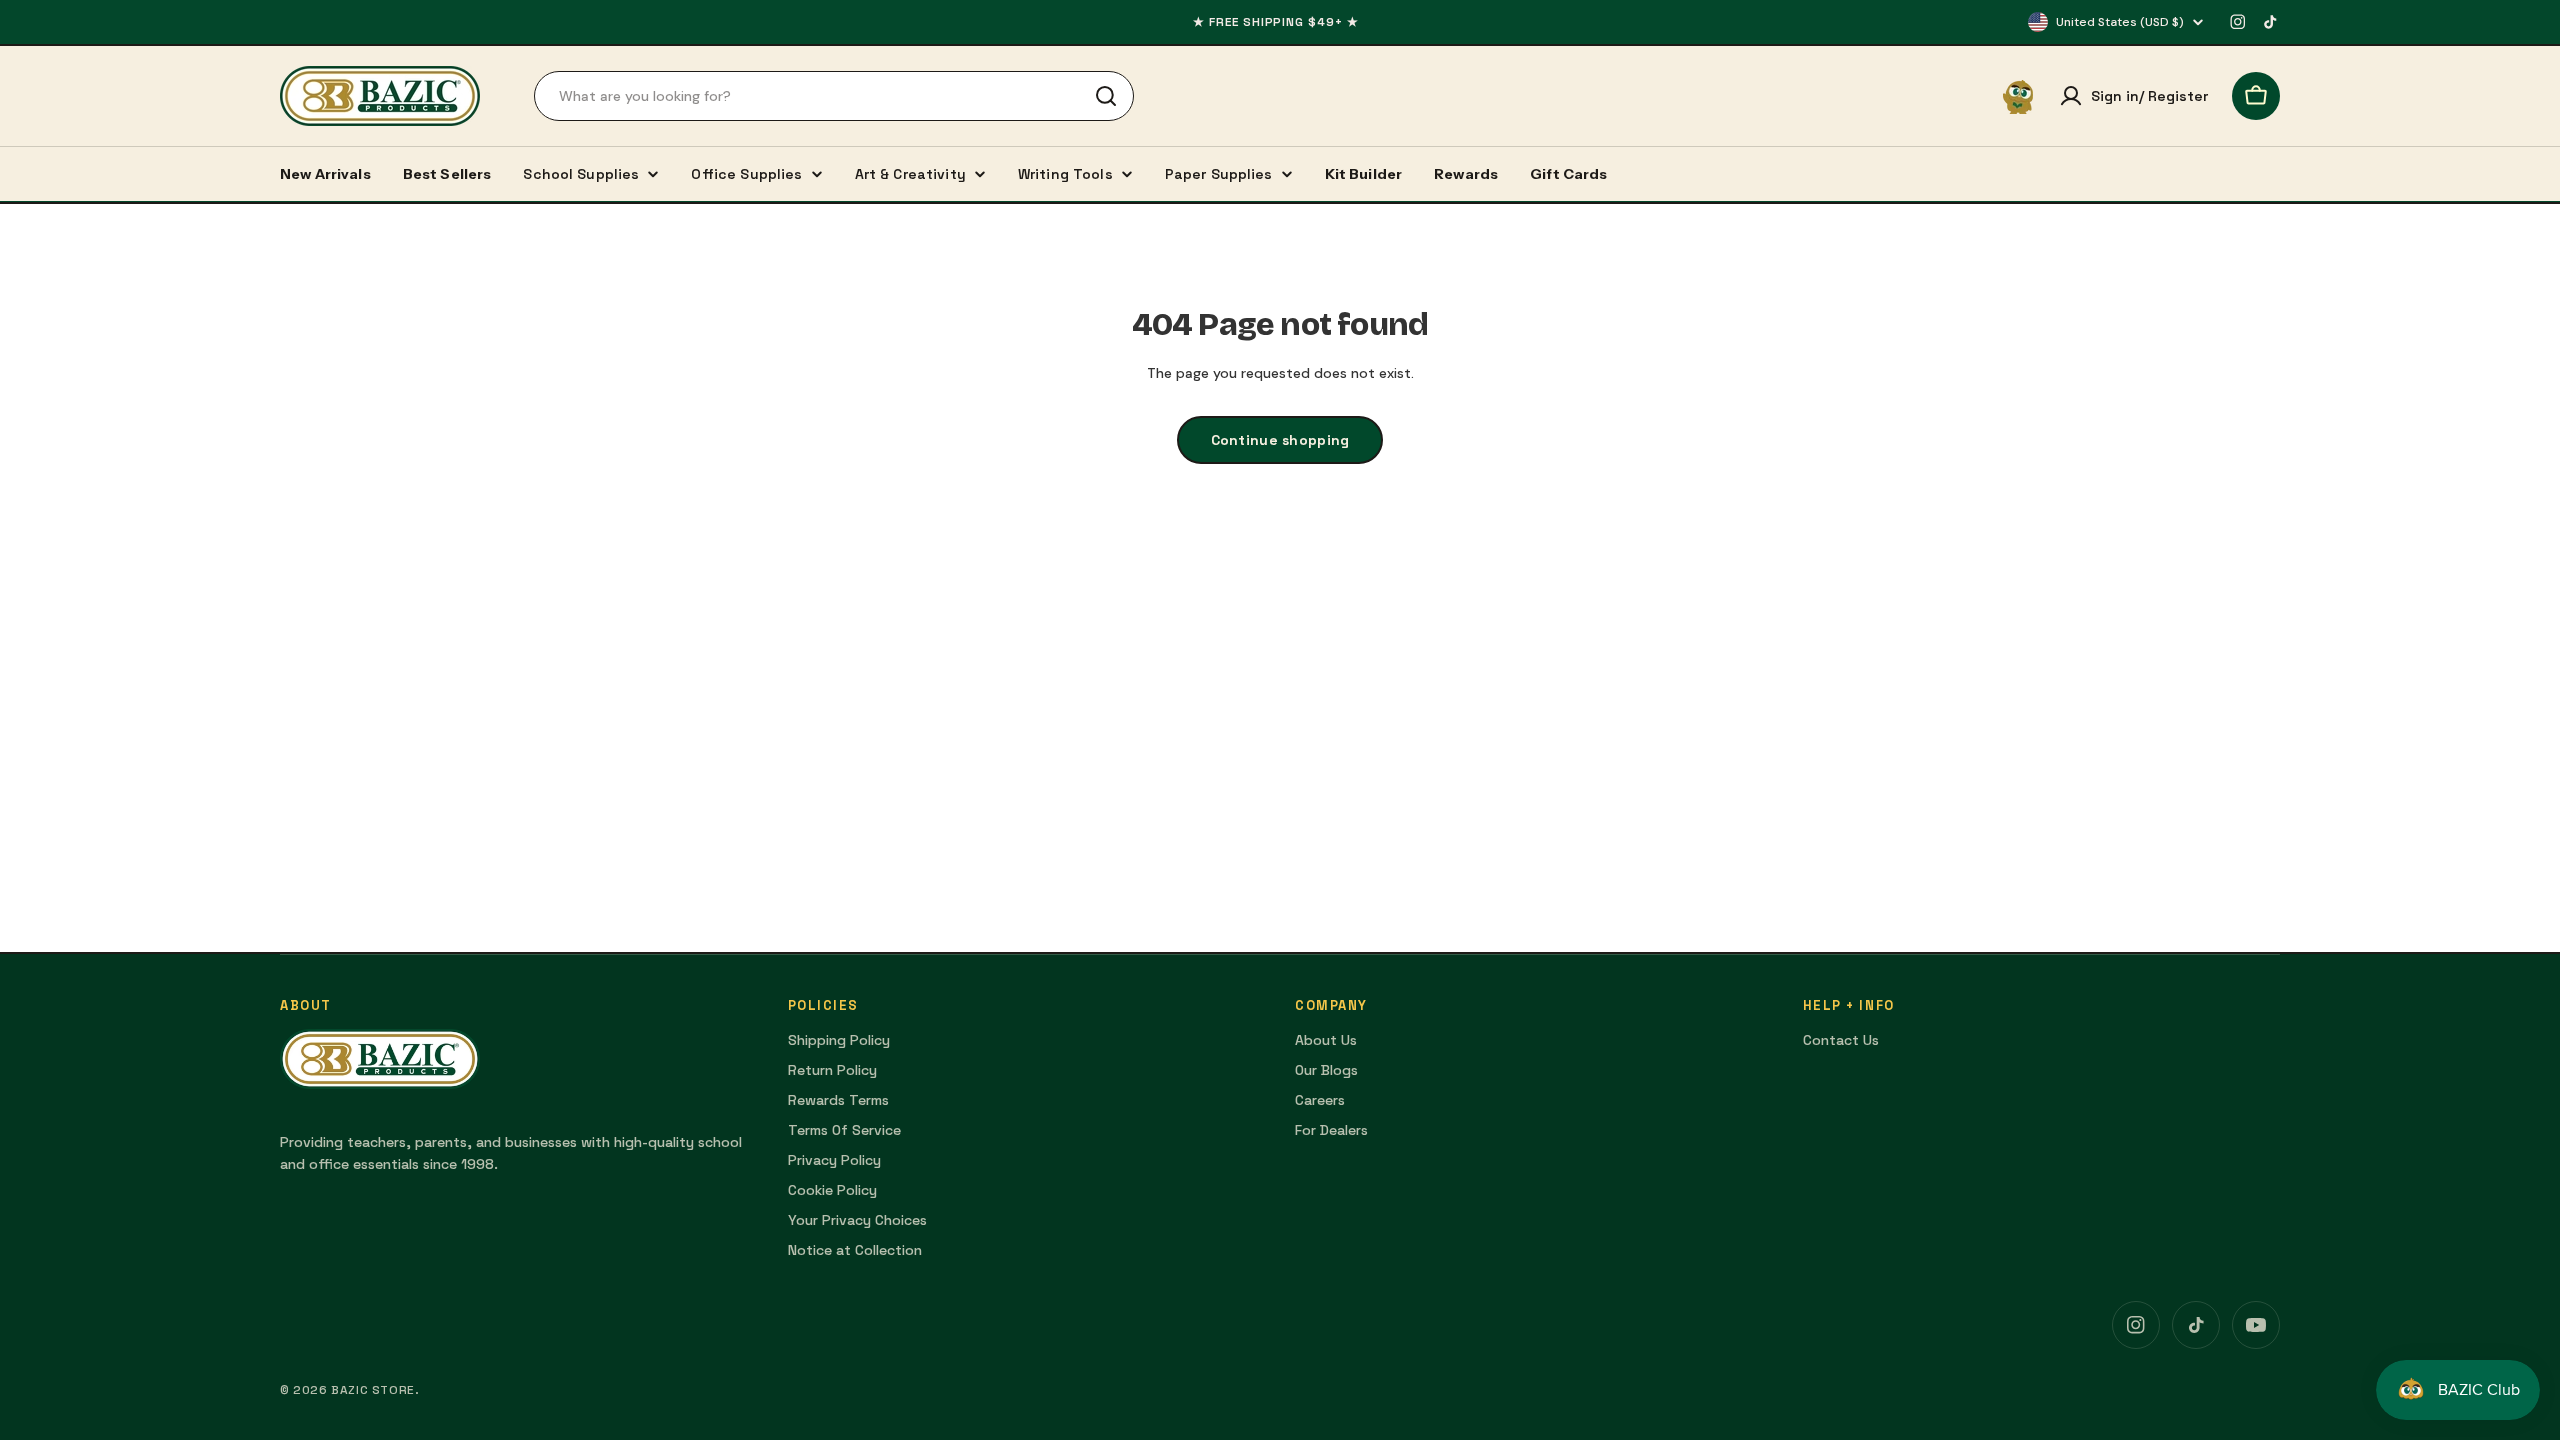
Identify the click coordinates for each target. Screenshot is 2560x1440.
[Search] (1106, 96)
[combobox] (834, 96)
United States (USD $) (2120, 22)
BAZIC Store (373, 1390)
